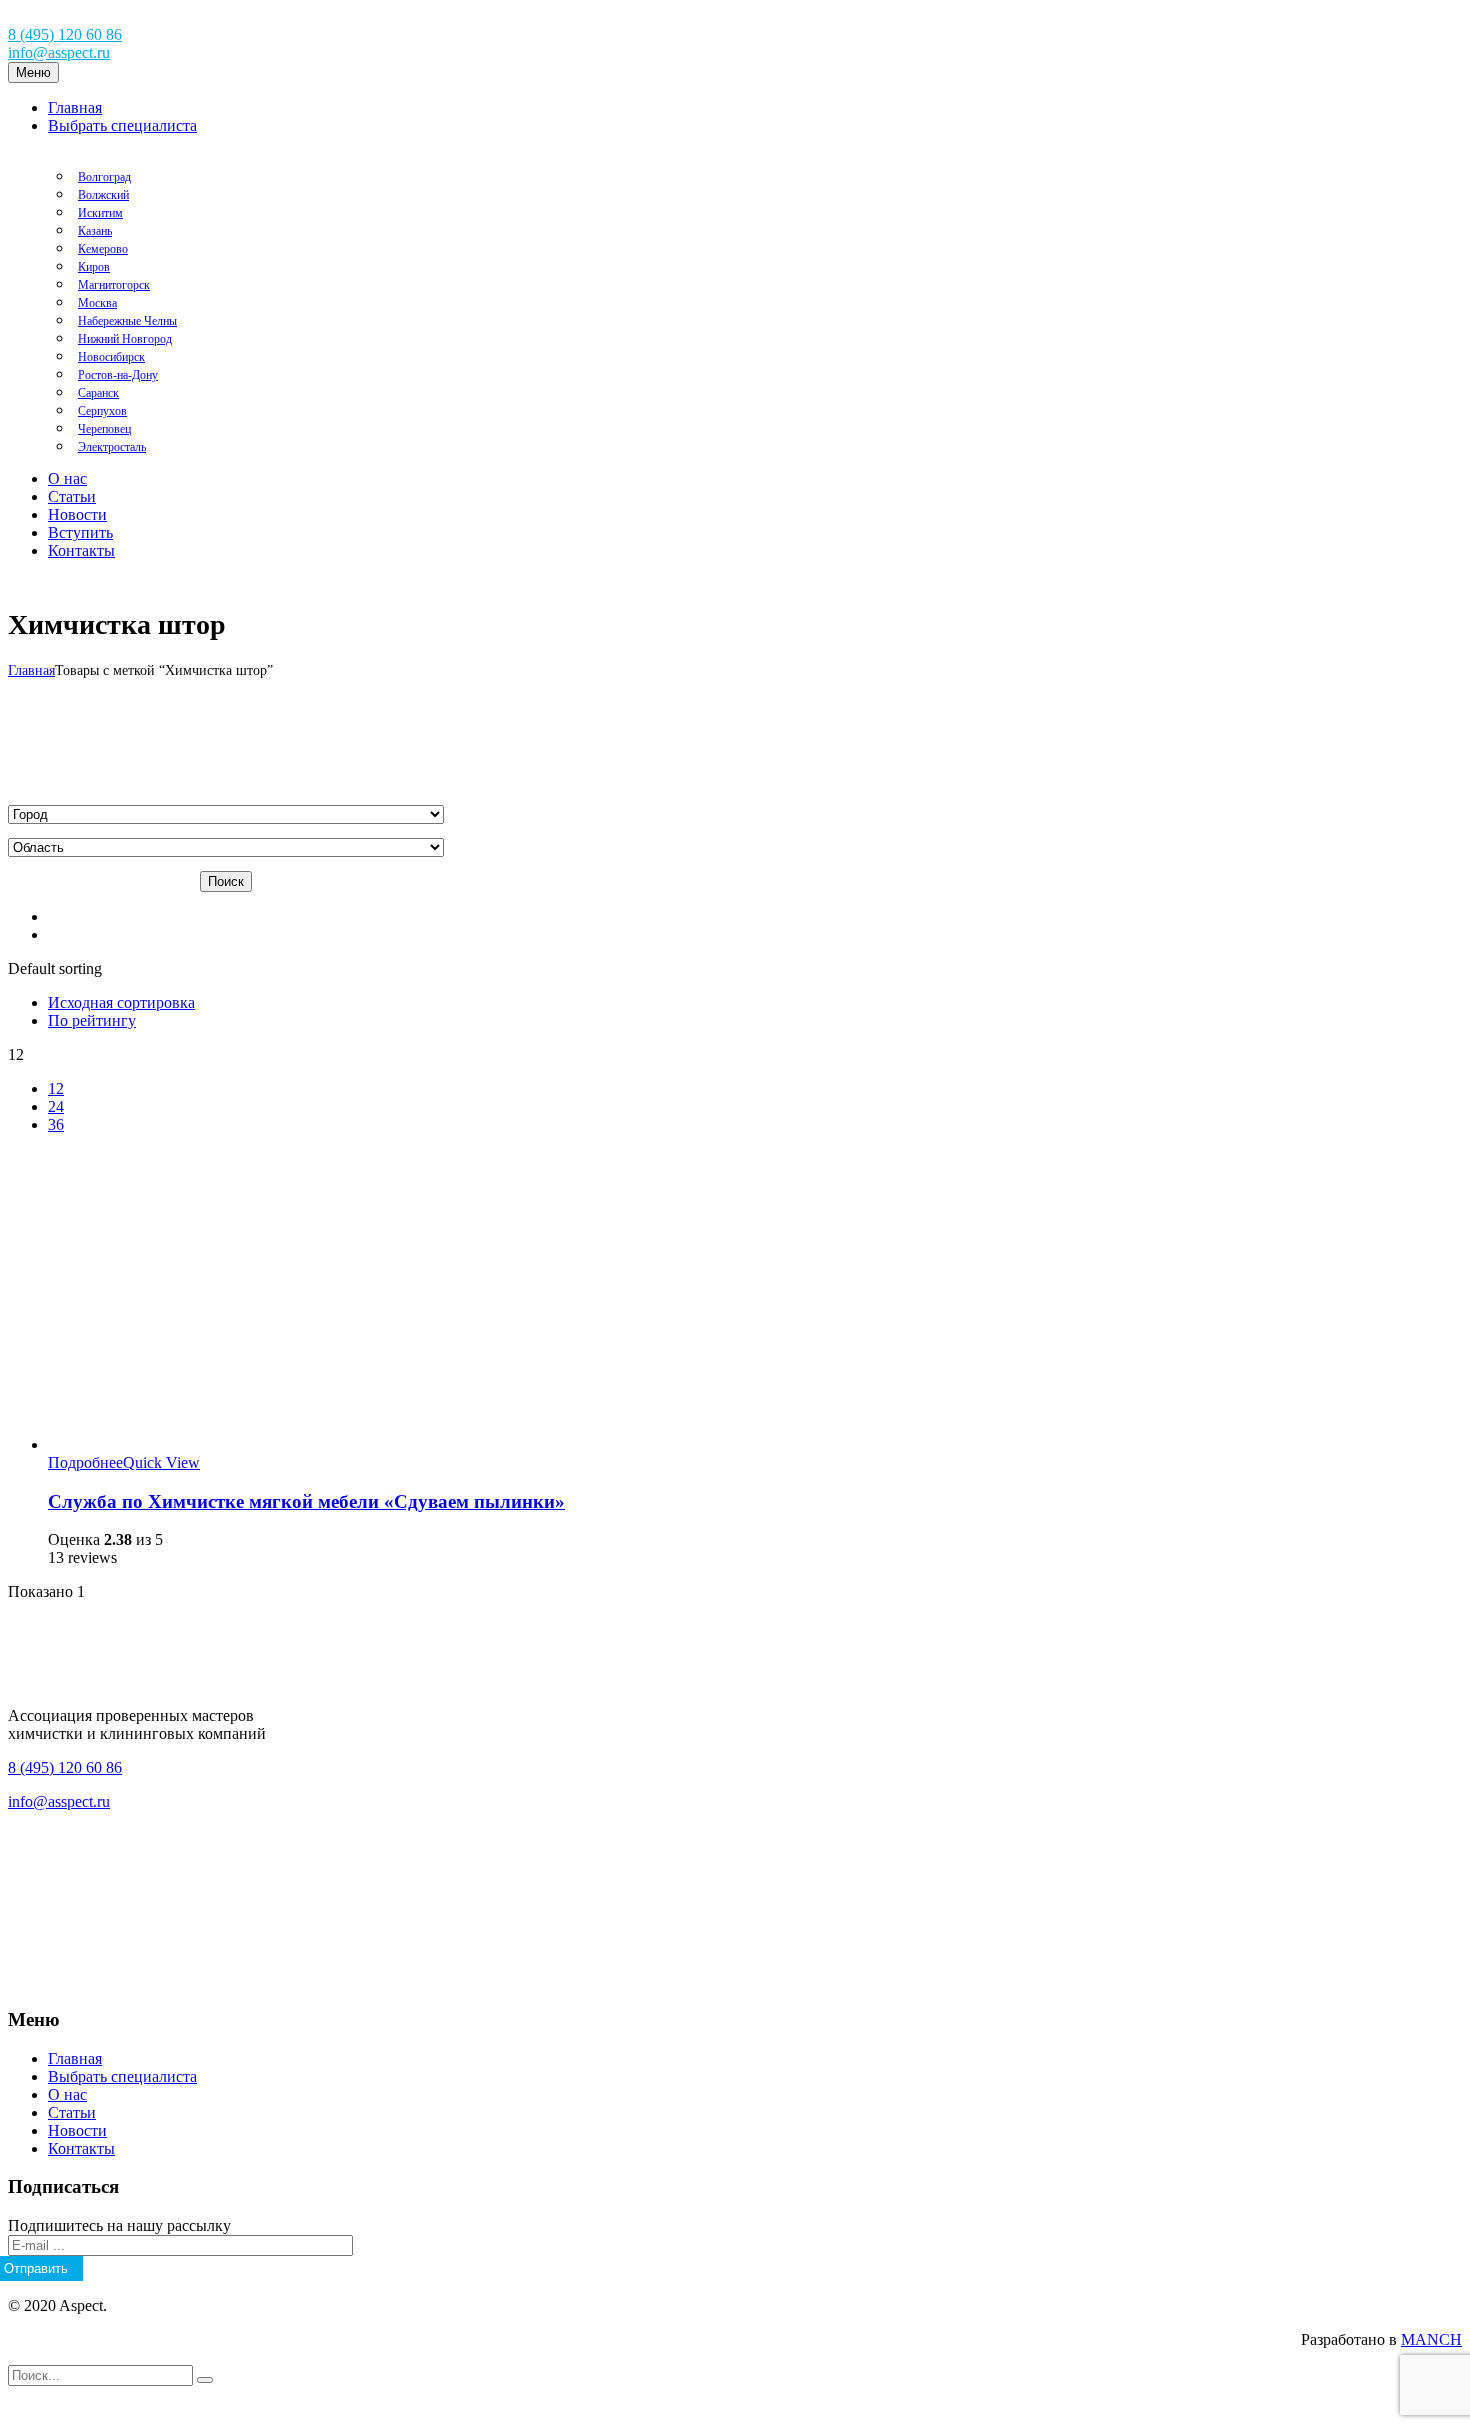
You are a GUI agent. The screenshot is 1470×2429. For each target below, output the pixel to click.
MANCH (1431, 2339)
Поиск (226, 881)
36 (56, 1124)
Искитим (100, 213)
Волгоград (104, 177)
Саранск (98, 393)
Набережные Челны (127, 321)
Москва (97, 303)
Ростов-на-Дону (118, 375)
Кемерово (103, 249)
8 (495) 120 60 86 (65, 34)
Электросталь (112, 447)
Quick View (161, 1462)
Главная (31, 670)
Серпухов (102, 411)
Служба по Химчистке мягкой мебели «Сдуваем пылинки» (306, 1501)
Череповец (104, 429)
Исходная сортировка (121, 1002)
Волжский (103, 195)
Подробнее (85, 1462)
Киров (94, 267)
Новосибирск (111, 357)
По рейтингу (92, 1020)
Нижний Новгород (125, 339)
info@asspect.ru (59, 52)
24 (56, 1106)
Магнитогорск (114, 285)
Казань (95, 231)
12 (56, 1088)
